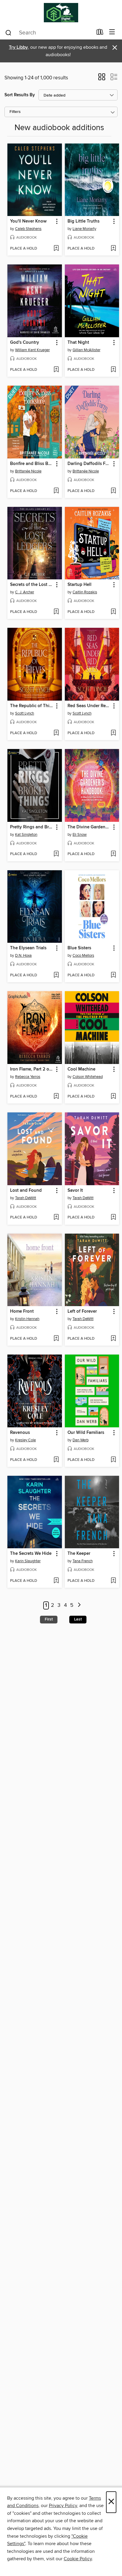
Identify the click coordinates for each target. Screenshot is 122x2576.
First (49, 1619)
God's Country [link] (25, 343)
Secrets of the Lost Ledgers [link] (32, 585)
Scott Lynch (25, 713)
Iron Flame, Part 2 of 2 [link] (32, 1069)
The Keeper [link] (79, 1554)
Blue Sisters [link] (79, 948)
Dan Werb (81, 1440)
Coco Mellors (83, 956)
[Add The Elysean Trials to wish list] (56, 975)
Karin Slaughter (28, 1561)
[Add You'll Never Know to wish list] (56, 249)
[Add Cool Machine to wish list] (113, 1097)
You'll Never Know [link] (28, 221)
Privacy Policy (63, 2506)
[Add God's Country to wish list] (56, 370)
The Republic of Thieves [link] (32, 706)
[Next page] (79, 1605)
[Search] (8, 32)
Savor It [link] (75, 1191)
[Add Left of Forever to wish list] (113, 1339)
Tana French (83, 1561)
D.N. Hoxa (23, 956)
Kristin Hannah (27, 1319)
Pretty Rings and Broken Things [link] (32, 827)
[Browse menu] (112, 32)
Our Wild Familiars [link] (86, 1433)
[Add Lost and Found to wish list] (56, 1218)
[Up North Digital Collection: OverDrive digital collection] (61, 13)
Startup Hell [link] (80, 585)
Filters (15, 112)
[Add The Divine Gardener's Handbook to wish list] (113, 854)
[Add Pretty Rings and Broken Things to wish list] (56, 854)
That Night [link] (78, 343)
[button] (102, 79)
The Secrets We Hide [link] (31, 1554)
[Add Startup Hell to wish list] (113, 612)
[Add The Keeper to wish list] (113, 1581)
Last (78, 1619)
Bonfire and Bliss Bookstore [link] (32, 464)
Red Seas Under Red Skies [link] (89, 706)
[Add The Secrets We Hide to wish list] (56, 1581)
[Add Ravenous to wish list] (56, 1460)
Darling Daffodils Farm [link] (89, 464)
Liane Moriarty (84, 229)
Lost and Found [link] (26, 1191)
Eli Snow (80, 835)
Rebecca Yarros (28, 1077)
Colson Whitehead (88, 1077)
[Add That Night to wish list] (113, 370)
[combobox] (49, 33)
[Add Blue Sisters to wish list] (113, 975)
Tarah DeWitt (26, 1198)
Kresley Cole (25, 1440)
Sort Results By (20, 95)
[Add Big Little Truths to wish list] (113, 249)
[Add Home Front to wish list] (56, 1339)
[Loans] (100, 33)
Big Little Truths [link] (84, 221)
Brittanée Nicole (28, 471)
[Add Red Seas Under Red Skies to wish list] (113, 733)
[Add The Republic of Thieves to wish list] (56, 733)
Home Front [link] (22, 1311)
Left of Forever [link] (82, 1311)
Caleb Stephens (28, 229)
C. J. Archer (25, 592)
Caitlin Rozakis (85, 592)
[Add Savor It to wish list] (113, 1218)
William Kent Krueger (32, 350)
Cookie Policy (78, 2559)
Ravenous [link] (20, 1433)
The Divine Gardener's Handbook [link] (89, 827)
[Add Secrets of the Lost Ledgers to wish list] (56, 612)
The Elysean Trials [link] (28, 948)
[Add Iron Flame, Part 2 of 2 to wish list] (56, 1097)
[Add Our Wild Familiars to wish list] (113, 1460)
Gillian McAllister (86, 350)
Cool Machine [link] (81, 1069)
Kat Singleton (26, 835)
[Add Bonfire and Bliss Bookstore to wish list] (56, 491)
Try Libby (18, 47)
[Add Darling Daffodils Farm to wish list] (113, 491)
